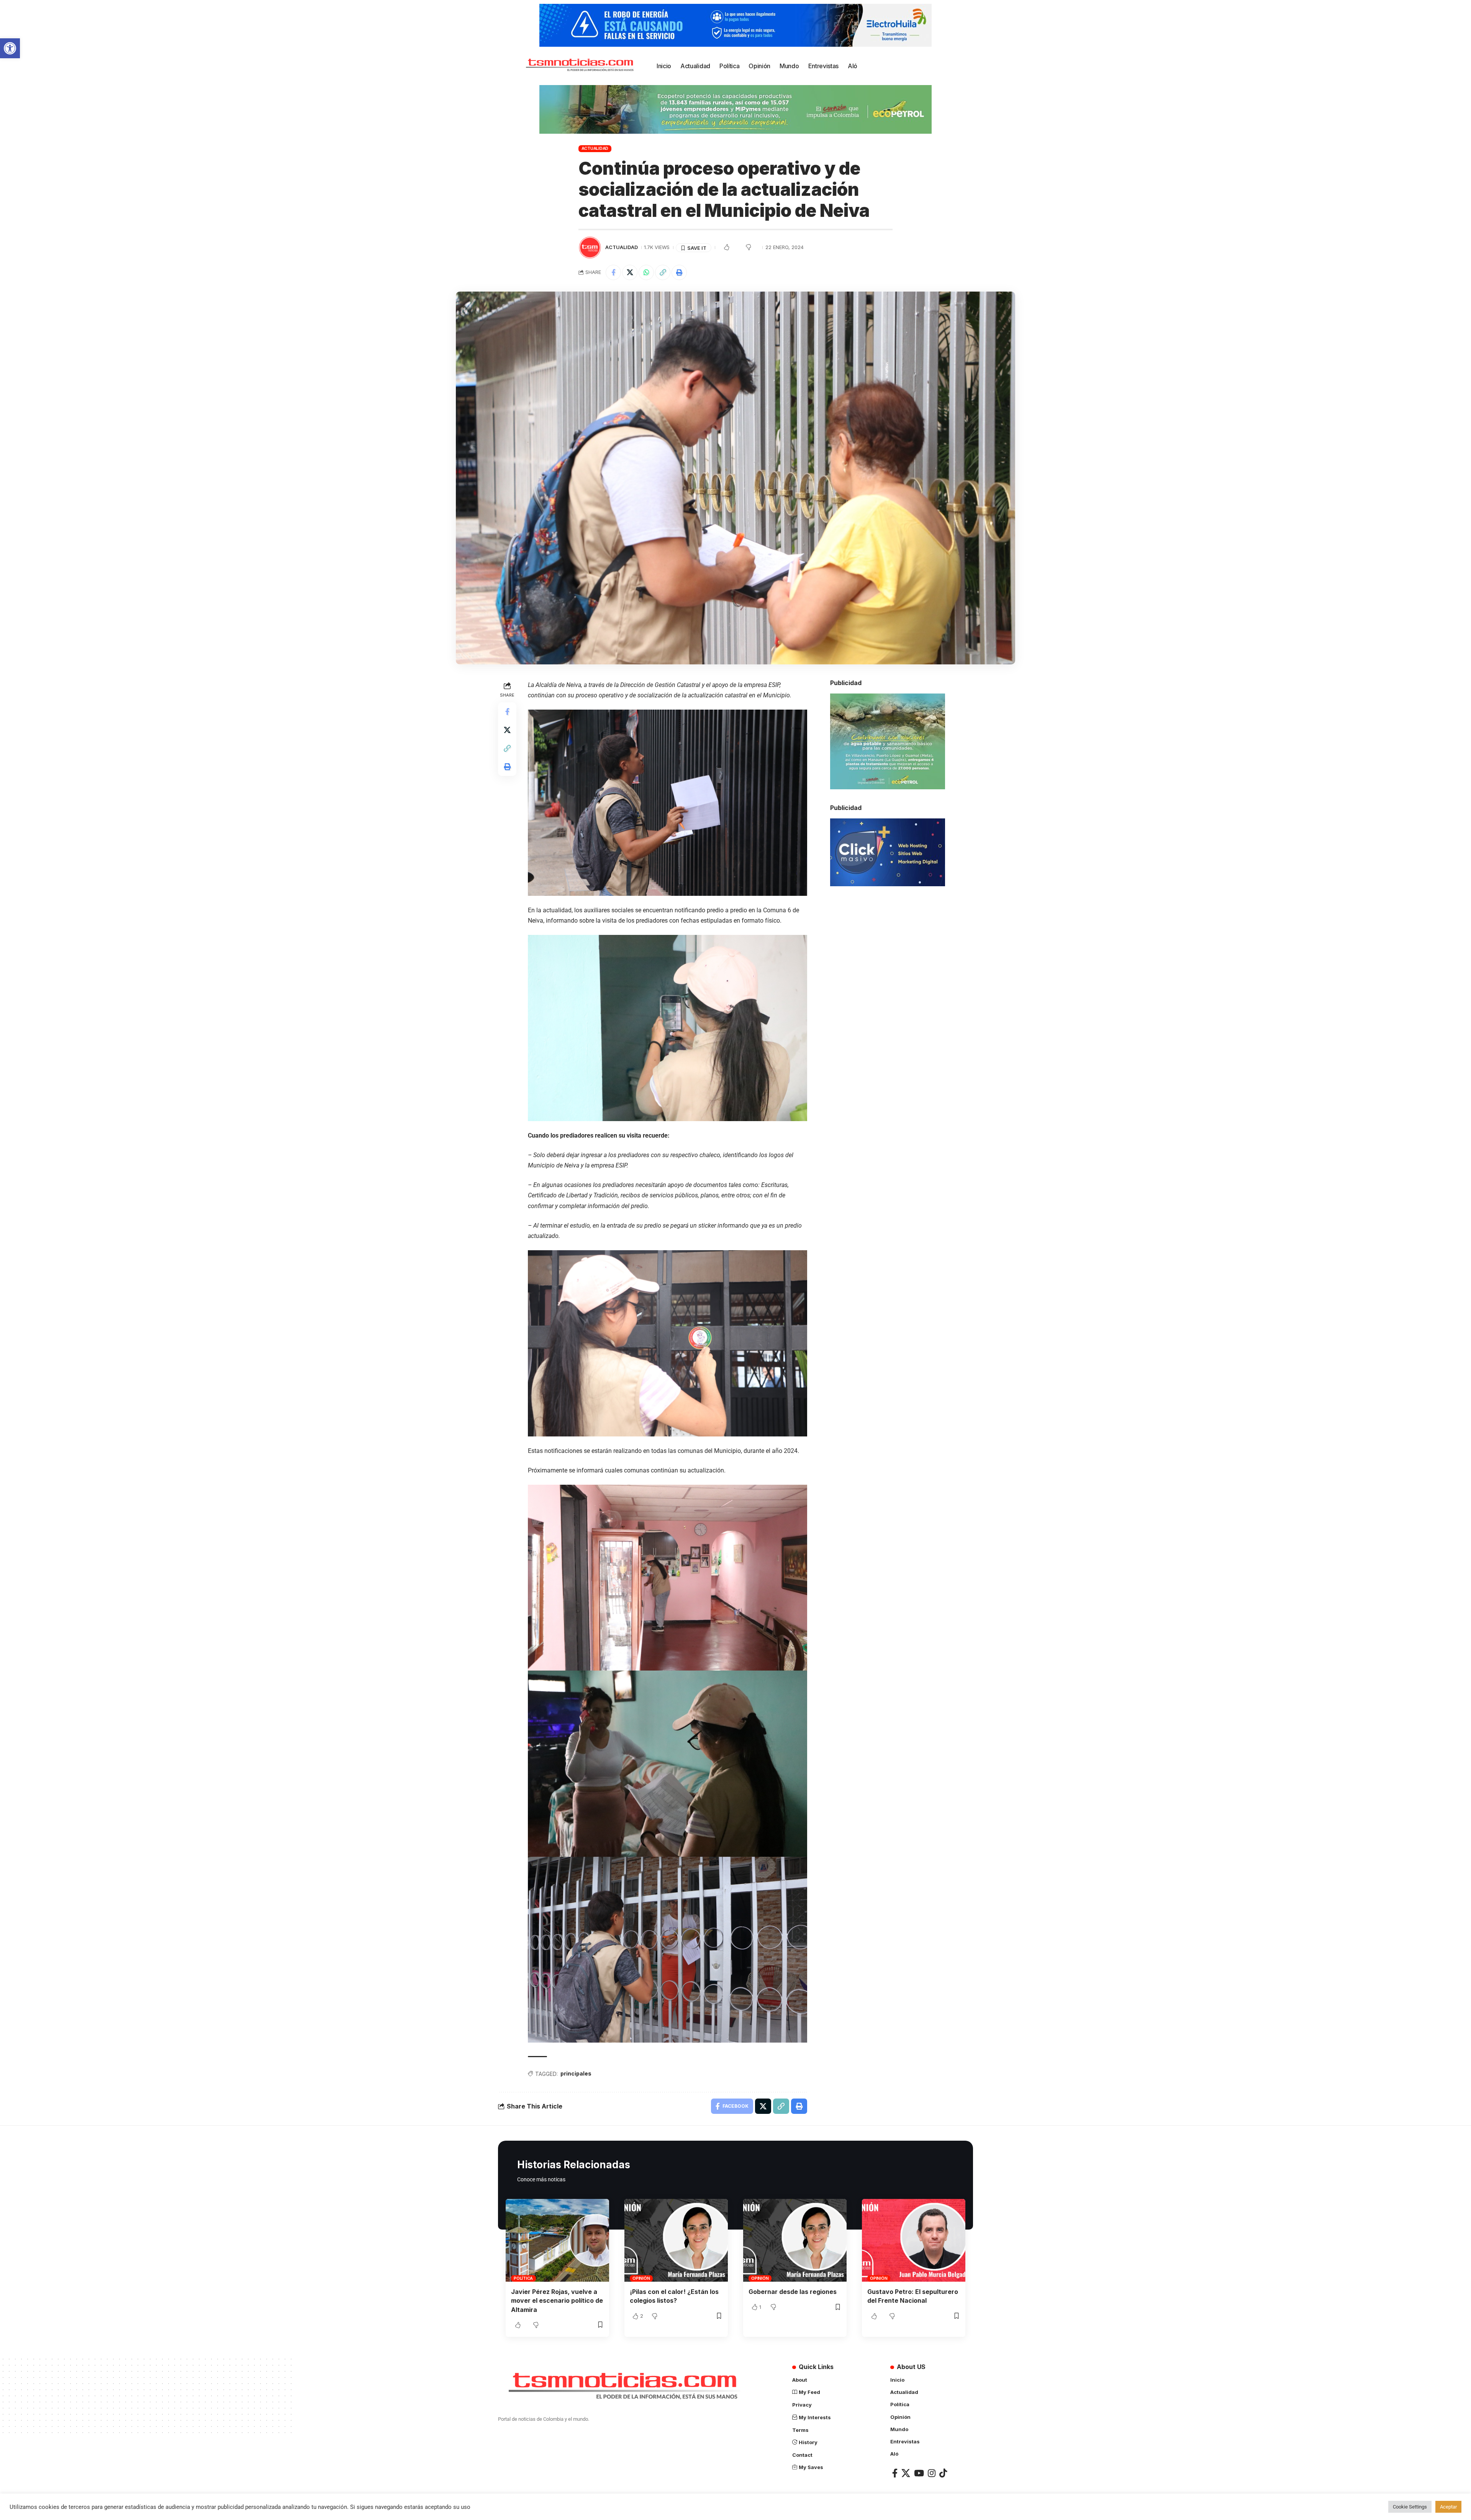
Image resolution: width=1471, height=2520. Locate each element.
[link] (10, 48)
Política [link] (523, 2278)
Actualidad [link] (595, 148)
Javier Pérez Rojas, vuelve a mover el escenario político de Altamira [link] (557, 2300)
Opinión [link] (641, 2278)
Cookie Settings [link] (1410, 2507)
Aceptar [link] (1448, 2507)
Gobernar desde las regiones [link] (793, 2292)
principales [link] (576, 2073)
